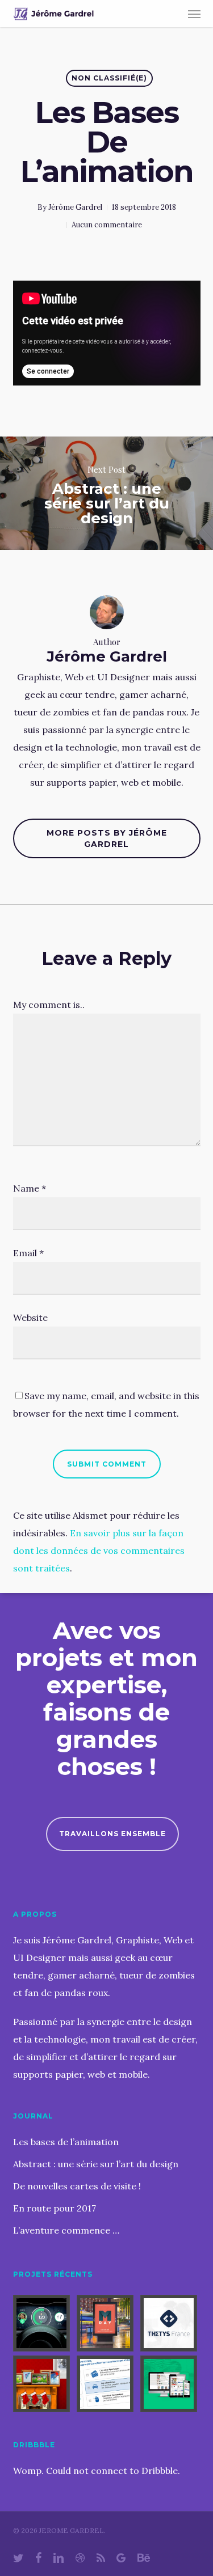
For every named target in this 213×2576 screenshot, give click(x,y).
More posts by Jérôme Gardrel (107, 838)
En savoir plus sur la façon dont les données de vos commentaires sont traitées (99, 1550)
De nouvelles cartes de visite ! (77, 2186)
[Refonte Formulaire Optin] (107, 2384)
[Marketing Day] (107, 2323)
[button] (194, 14)
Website (30, 1317)
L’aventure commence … (66, 2230)
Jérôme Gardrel (75, 207)
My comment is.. (49, 1005)
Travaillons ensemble (112, 1834)
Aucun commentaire (107, 225)
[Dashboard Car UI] (43, 2323)
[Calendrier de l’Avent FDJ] (43, 2384)
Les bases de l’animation (66, 2142)
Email (28, 1253)
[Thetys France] (170, 2323)
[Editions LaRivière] (170, 2384)
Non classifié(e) (109, 78)
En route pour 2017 (55, 2208)
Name (30, 1188)
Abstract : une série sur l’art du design (96, 2164)
